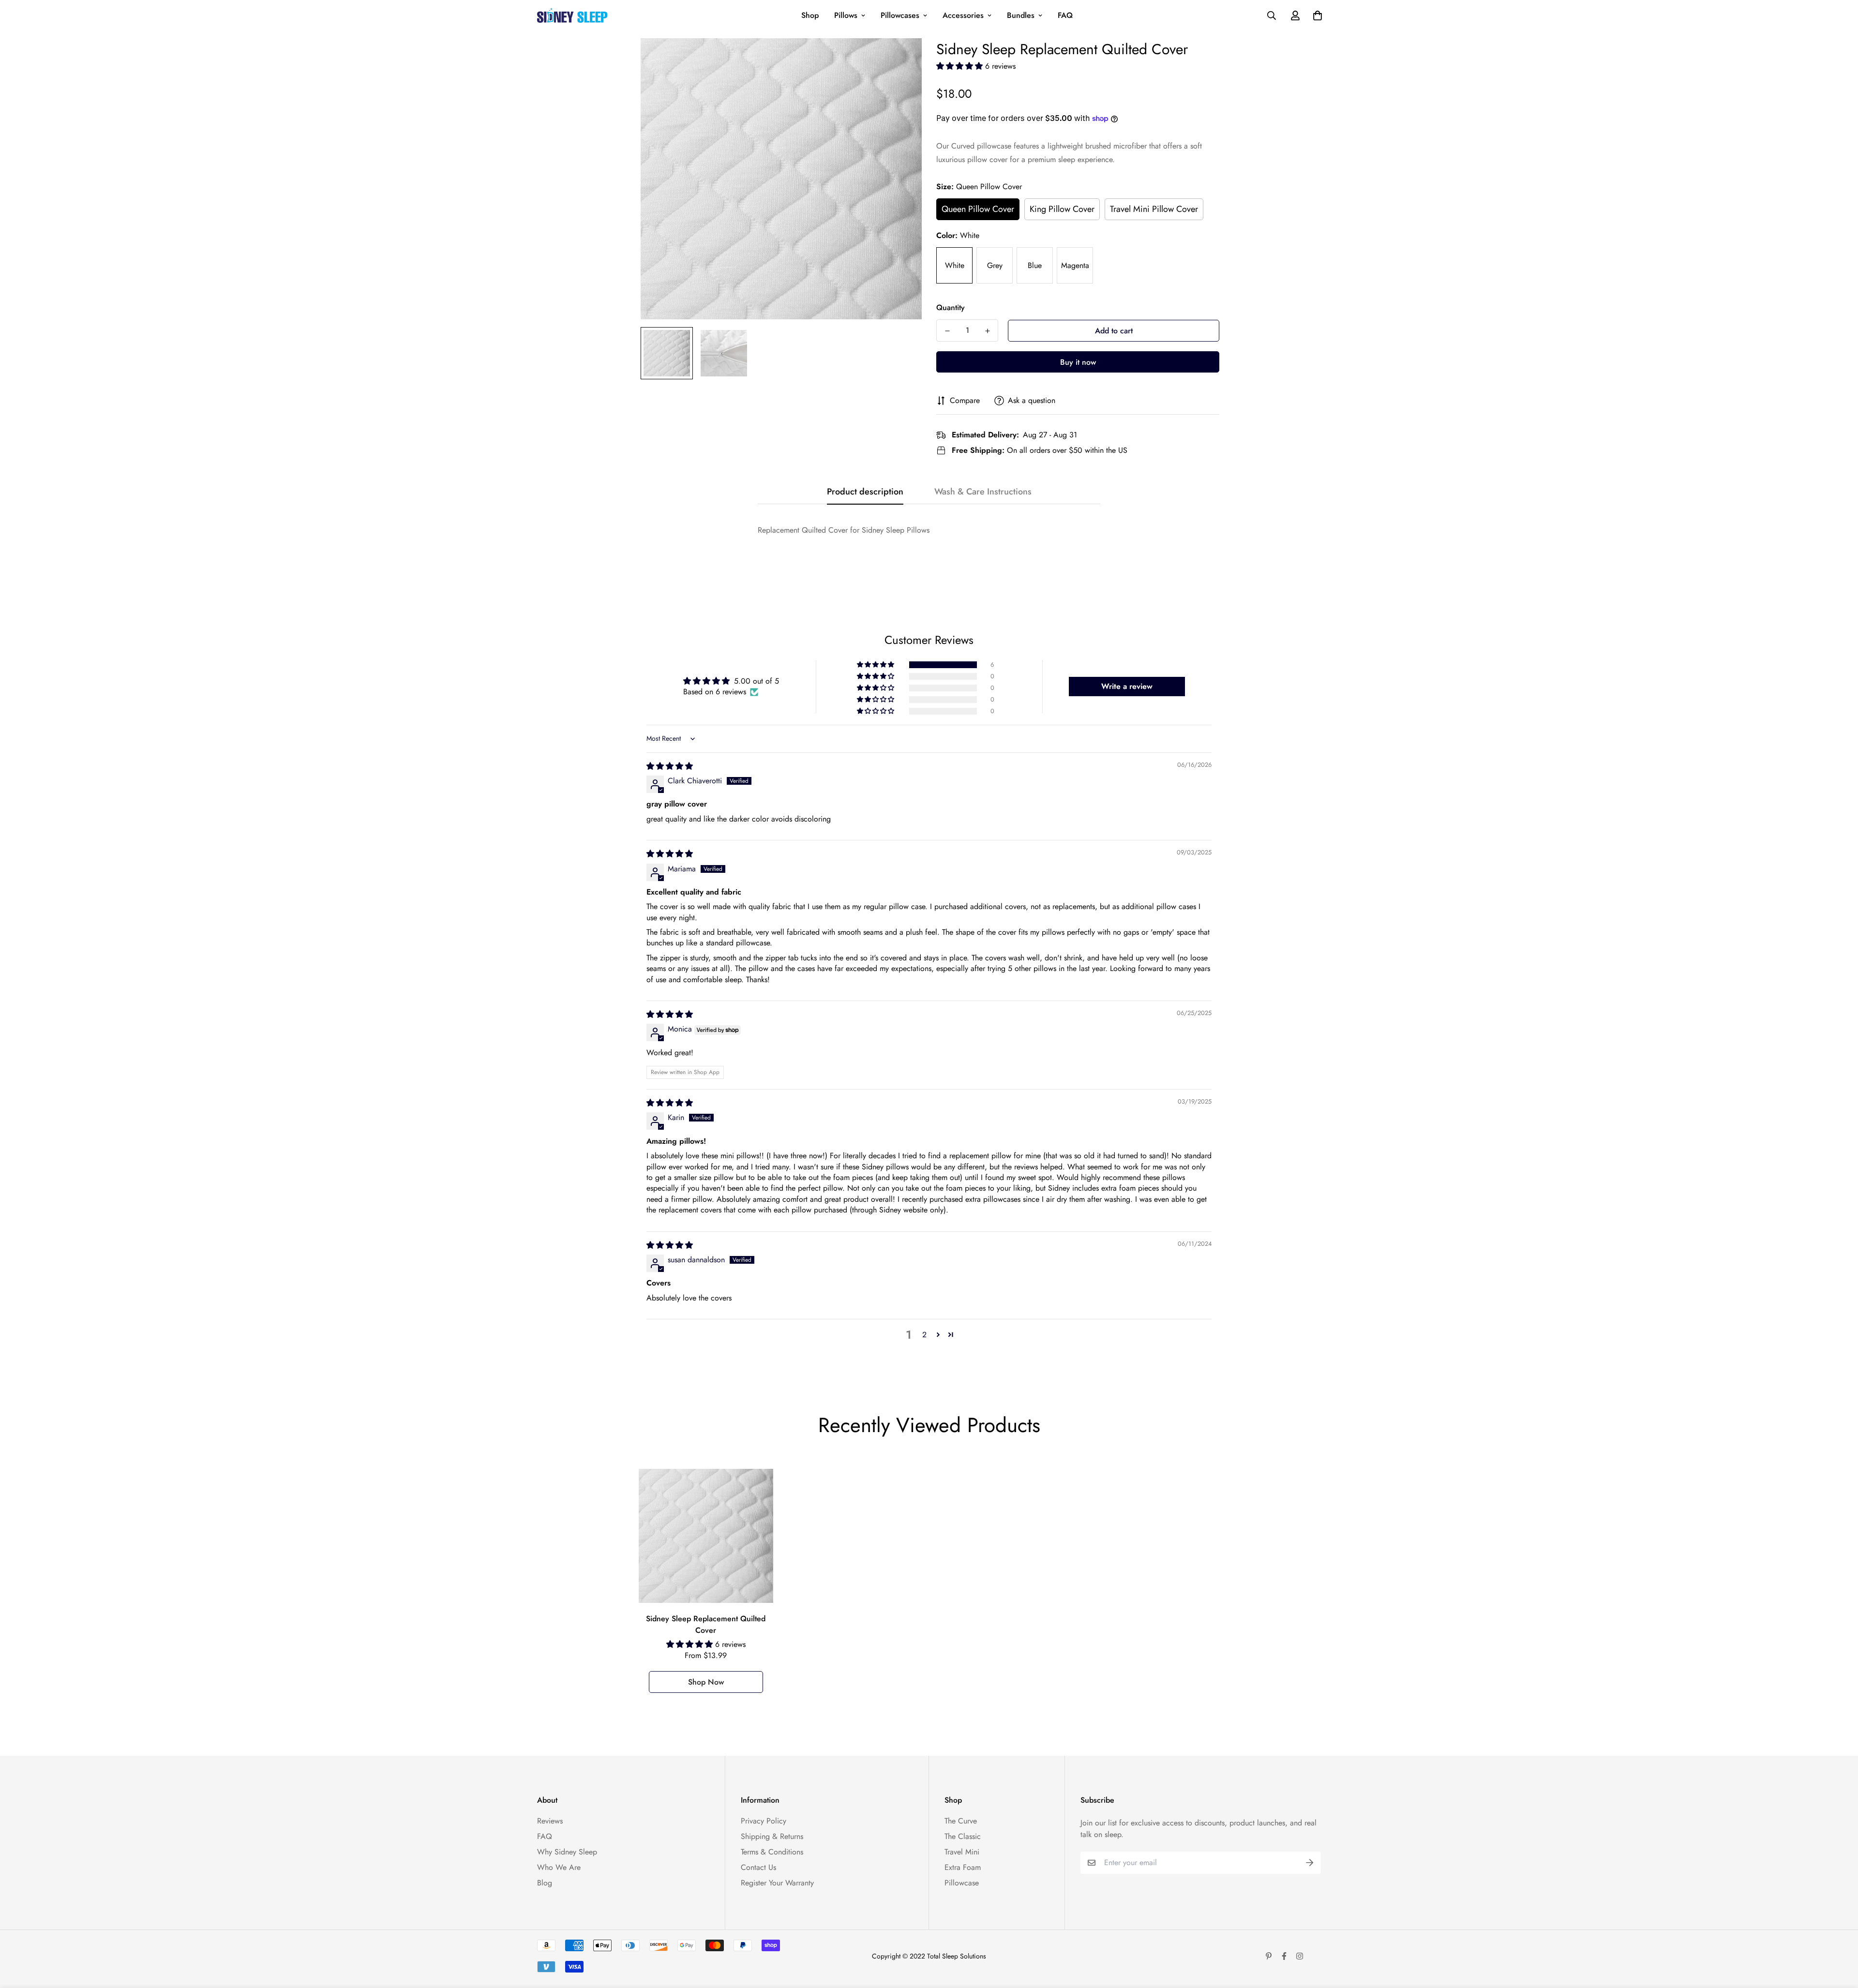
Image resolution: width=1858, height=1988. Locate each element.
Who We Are (559, 1867)
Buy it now (1078, 362)
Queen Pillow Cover (978, 209)
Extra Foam (963, 1867)
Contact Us (758, 1867)
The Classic (963, 1836)
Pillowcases (900, 15)
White (955, 265)
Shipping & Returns (772, 1836)
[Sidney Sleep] (572, 15)
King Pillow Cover (1062, 209)
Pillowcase (962, 1883)
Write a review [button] (1127, 686)
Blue (1035, 265)
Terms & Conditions (772, 1852)
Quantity (951, 307)
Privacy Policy (764, 1821)
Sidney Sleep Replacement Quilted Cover (706, 1624)
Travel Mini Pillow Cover (1154, 209)
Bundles (1021, 15)
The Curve (961, 1821)
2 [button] (924, 1335)
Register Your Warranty (777, 1883)
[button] (961, 66)
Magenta (1075, 265)
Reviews (550, 1821)
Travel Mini (962, 1852)
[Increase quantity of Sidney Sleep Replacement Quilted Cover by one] (987, 331)
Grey (995, 265)
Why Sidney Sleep (567, 1852)
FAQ (1065, 15)
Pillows (846, 15)
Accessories (963, 15)
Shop (810, 15)
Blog (545, 1883)
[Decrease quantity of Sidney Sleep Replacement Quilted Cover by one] (947, 331)
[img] (670, 766)
